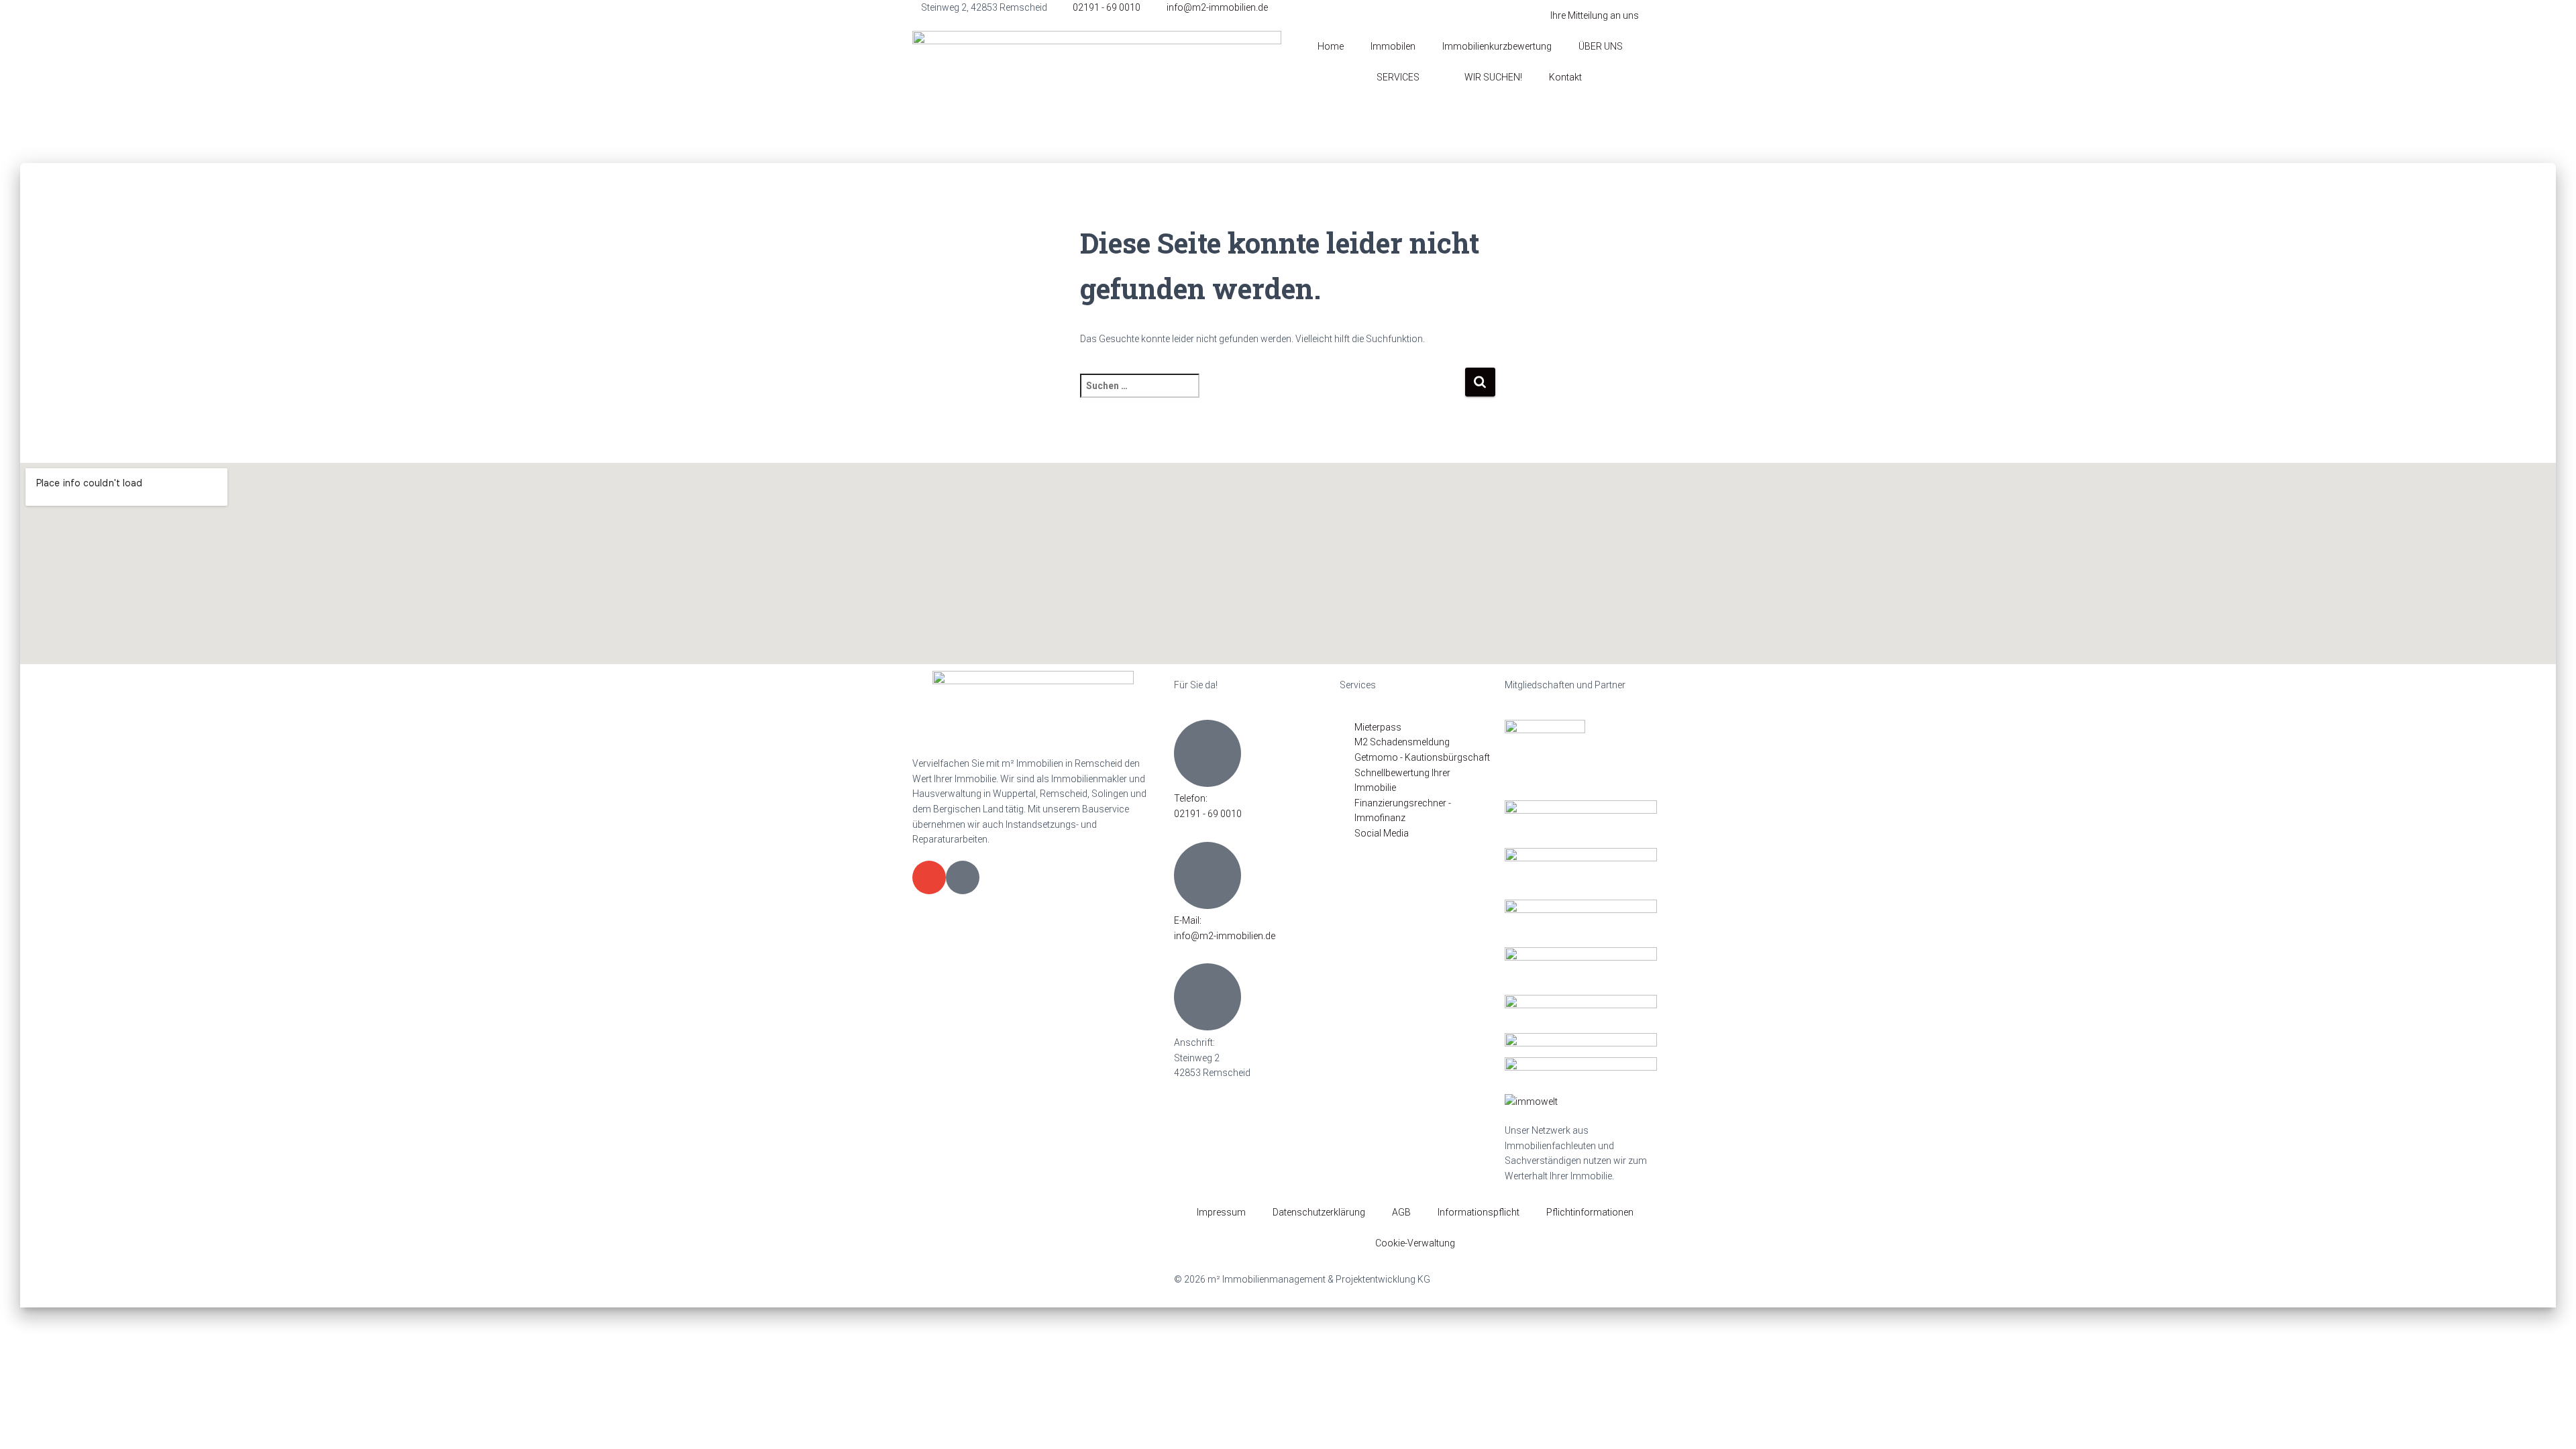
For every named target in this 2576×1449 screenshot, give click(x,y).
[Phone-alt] (963, 877)
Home (1331, 46)
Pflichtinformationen (1590, 1212)
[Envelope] (929, 877)
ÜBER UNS (1601, 46)
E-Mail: (1188, 920)
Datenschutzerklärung (1319, 1212)
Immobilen (1393, 46)
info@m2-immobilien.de (1225, 936)
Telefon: (1191, 798)
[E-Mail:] (1207, 875)
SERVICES (1398, 77)
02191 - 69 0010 (1208, 814)
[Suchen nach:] (1272, 395)
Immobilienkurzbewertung (1497, 46)
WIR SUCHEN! (1493, 77)
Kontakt (1565, 77)
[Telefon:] (1207, 753)
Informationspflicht (1479, 1212)
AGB (1401, 1212)
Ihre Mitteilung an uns (1595, 15)
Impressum (1221, 1212)
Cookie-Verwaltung (1415, 1243)
